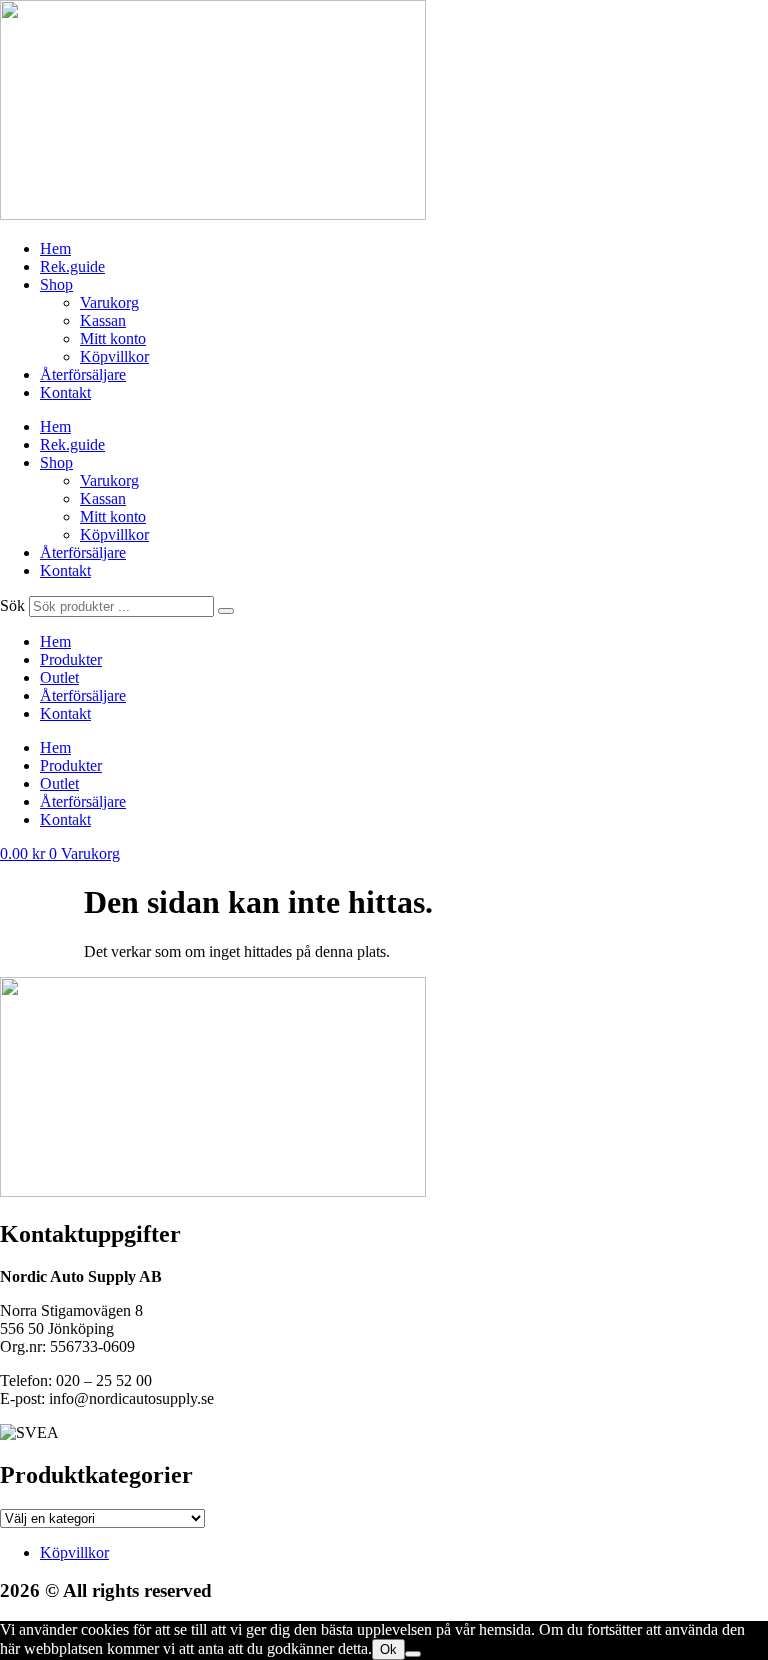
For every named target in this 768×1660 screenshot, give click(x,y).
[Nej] (413, 1654)
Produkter (71, 659)
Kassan (103, 320)
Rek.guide (72, 266)
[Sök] (226, 611)
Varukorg (109, 302)
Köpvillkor (114, 356)
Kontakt (65, 392)
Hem (55, 248)
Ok (388, 1649)
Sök (12, 605)
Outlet (59, 677)
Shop (56, 284)
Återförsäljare (83, 374)
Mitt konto (113, 338)
